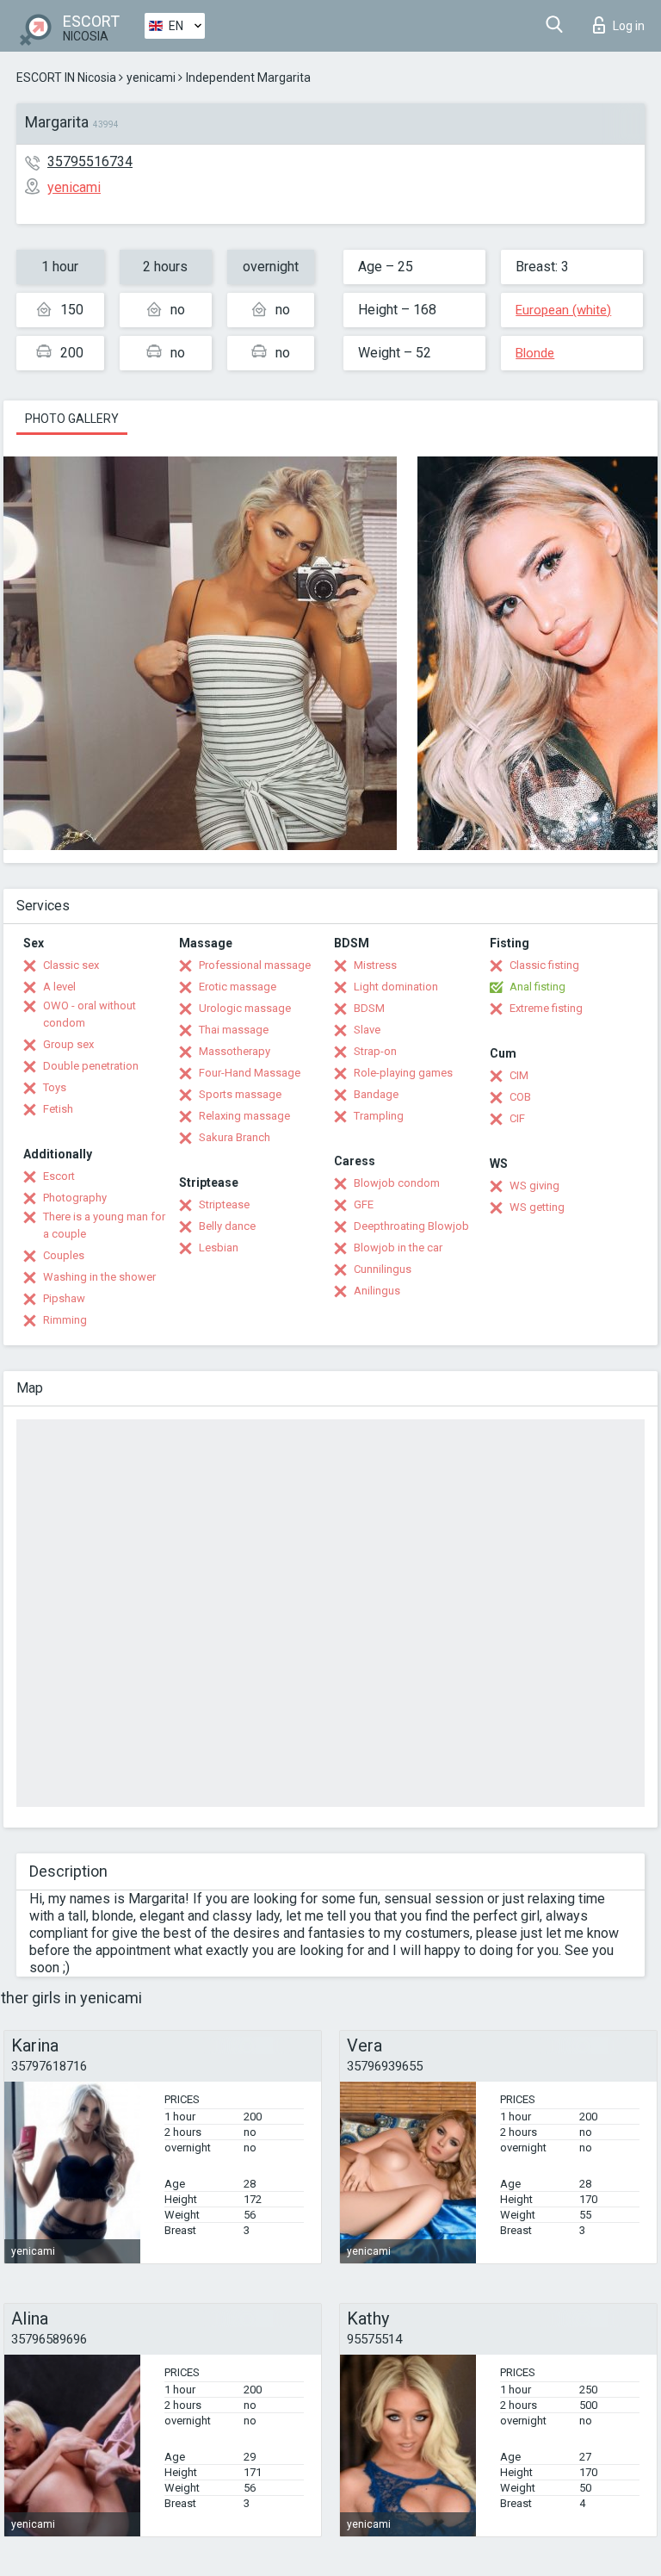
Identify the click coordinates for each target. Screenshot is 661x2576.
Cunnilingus (383, 1269)
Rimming (65, 1320)
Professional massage (255, 965)
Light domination (396, 987)
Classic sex (71, 965)
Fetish (58, 1109)
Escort (59, 1176)
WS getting (537, 1207)
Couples (64, 1255)
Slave (367, 1030)
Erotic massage (238, 987)
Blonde (535, 353)
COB (520, 1097)
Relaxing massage (244, 1116)
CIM (519, 1075)
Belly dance (227, 1226)
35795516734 (90, 161)
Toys (55, 1087)
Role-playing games (403, 1073)
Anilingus (377, 1291)
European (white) (563, 310)
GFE (364, 1204)
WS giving (534, 1186)
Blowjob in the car (398, 1248)
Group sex (68, 1044)
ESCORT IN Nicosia (66, 78)
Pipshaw (64, 1298)
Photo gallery (72, 419)
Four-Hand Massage (250, 1073)
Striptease (224, 1204)
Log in (629, 26)
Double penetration (91, 1066)
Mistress (375, 965)
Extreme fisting (546, 1008)
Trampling (379, 1116)
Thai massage (234, 1030)
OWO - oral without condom (90, 1014)
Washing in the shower (99, 1277)
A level (59, 987)
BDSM (369, 1008)
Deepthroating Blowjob (411, 1226)
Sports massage (240, 1094)
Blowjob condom (397, 1183)
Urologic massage (245, 1008)
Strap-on (375, 1051)
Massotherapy (235, 1051)
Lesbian (219, 1248)
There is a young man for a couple (104, 1225)
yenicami (151, 78)
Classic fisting (544, 965)
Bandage (376, 1094)
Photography (75, 1198)
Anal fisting (537, 987)
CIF (517, 1118)
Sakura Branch (235, 1137)
